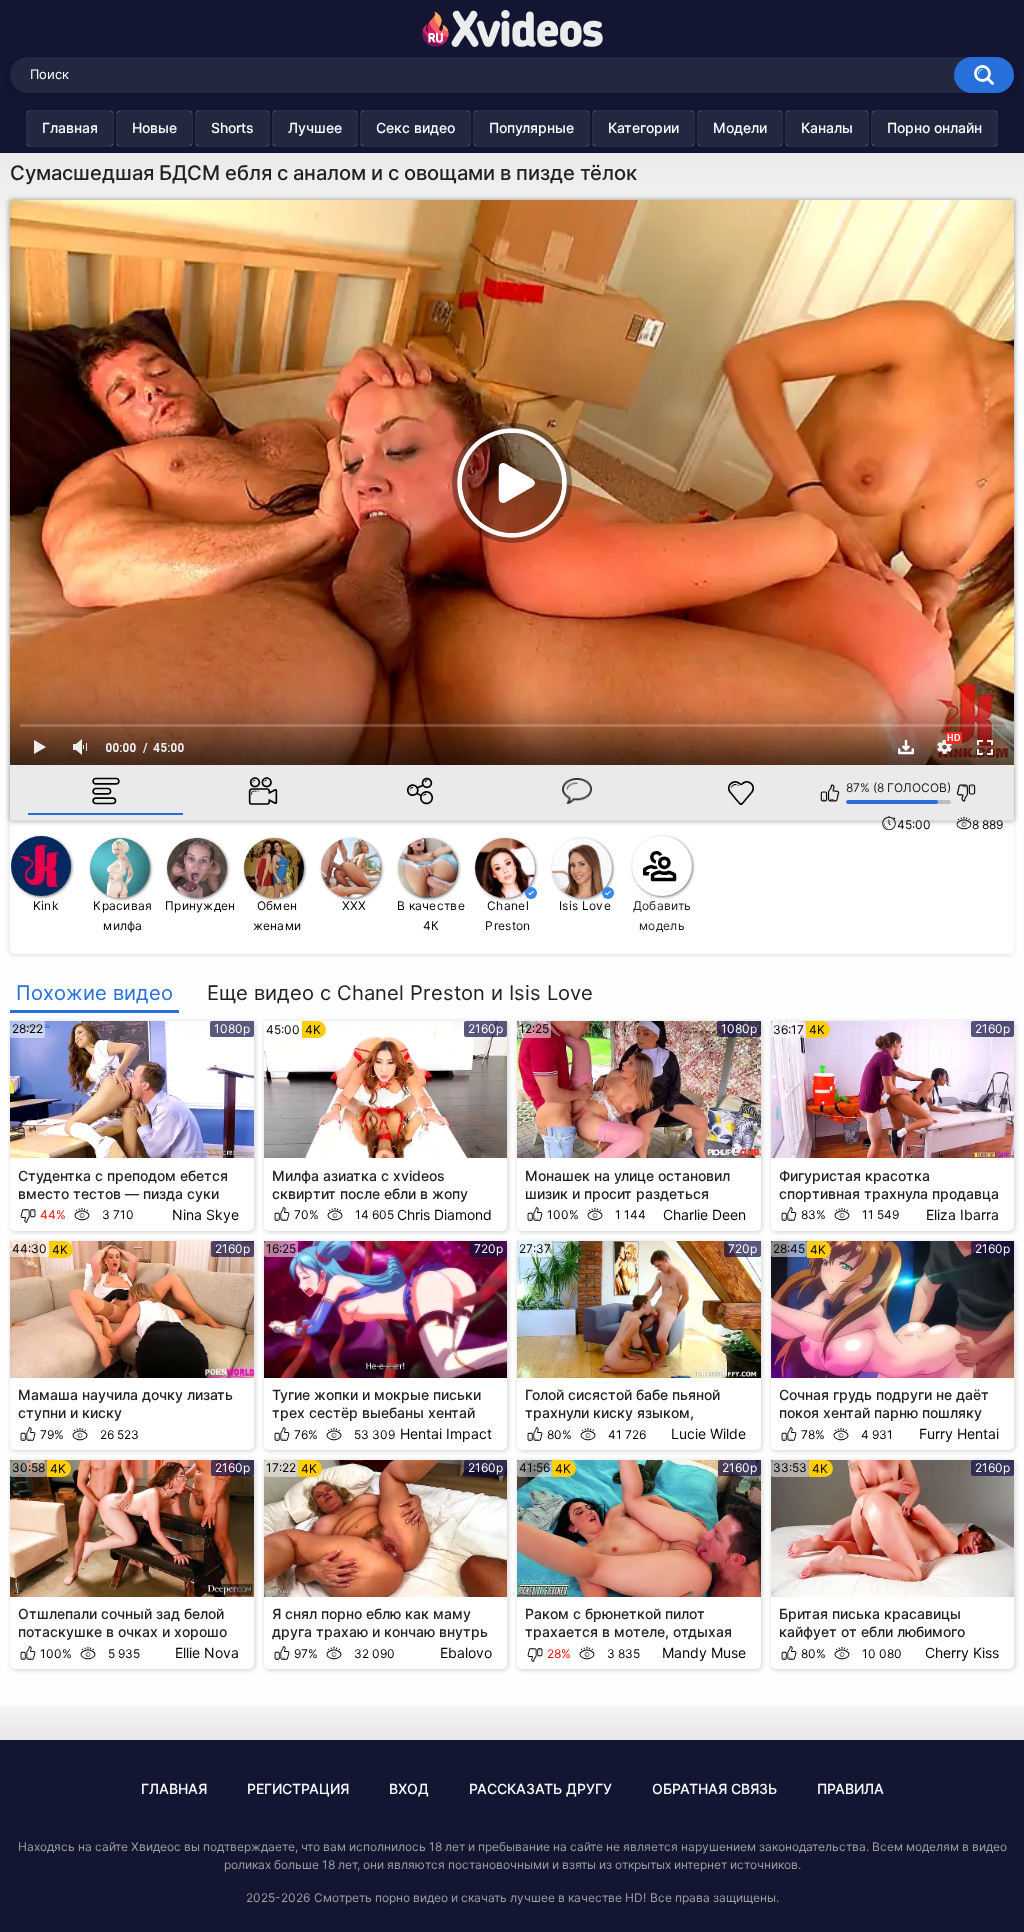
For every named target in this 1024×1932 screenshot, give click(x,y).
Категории (643, 127)
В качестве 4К (431, 915)
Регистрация (298, 1788)
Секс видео (415, 127)
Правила (850, 1788)
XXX (354, 905)
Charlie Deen (704, 1214)
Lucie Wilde (708, 1433)
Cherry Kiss (962, 1652)
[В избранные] (741, 793)
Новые (154, 127)
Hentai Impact (446, 1433)
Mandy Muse (704, 1652)
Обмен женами (277, 915)
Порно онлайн (934, 127)
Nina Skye (205, 1214)
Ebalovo (466, 1652)
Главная (70, 127)
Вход (409, 1788)
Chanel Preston (507, 915)
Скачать (906, 747)
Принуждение (200, 905)
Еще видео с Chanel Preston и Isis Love (400, 993)
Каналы (827, 127)
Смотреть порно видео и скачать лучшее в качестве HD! (480, 1897)
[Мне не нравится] (966, 793)
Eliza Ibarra (962, 1214)
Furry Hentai (959, 1433)
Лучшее (315, 127)
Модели (740, 127)
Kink (46, 905)
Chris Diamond (444, 1214)
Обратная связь (714, 1788)
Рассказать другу (540, 1788)
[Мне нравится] (830, 793)
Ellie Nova (207, 1652)
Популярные (531, 127)
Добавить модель (662, 915)
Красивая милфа (122, 915)
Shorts (232, 127)
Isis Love (585, 905)
